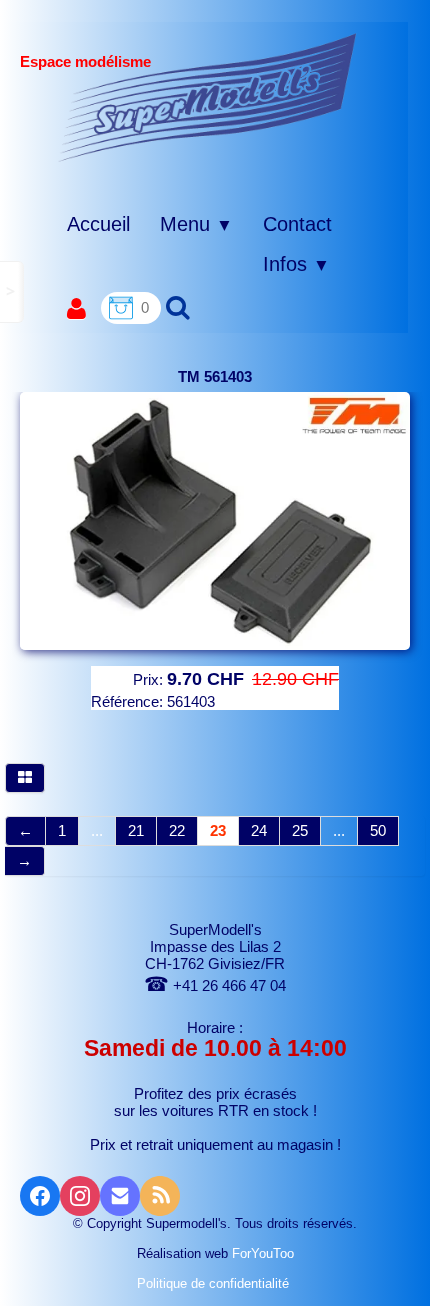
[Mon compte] (76, 309)
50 (378, 830)
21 (136, 830)
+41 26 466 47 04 (215, 985)
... (97, 830)
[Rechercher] (175, 306)
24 (259, 830)
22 (177, 830)
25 (300, 830)
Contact (297, 224)
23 (218, 830)
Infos (296, 264)
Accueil (98, 224)
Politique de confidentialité (215, 1283)
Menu (196, 224)
